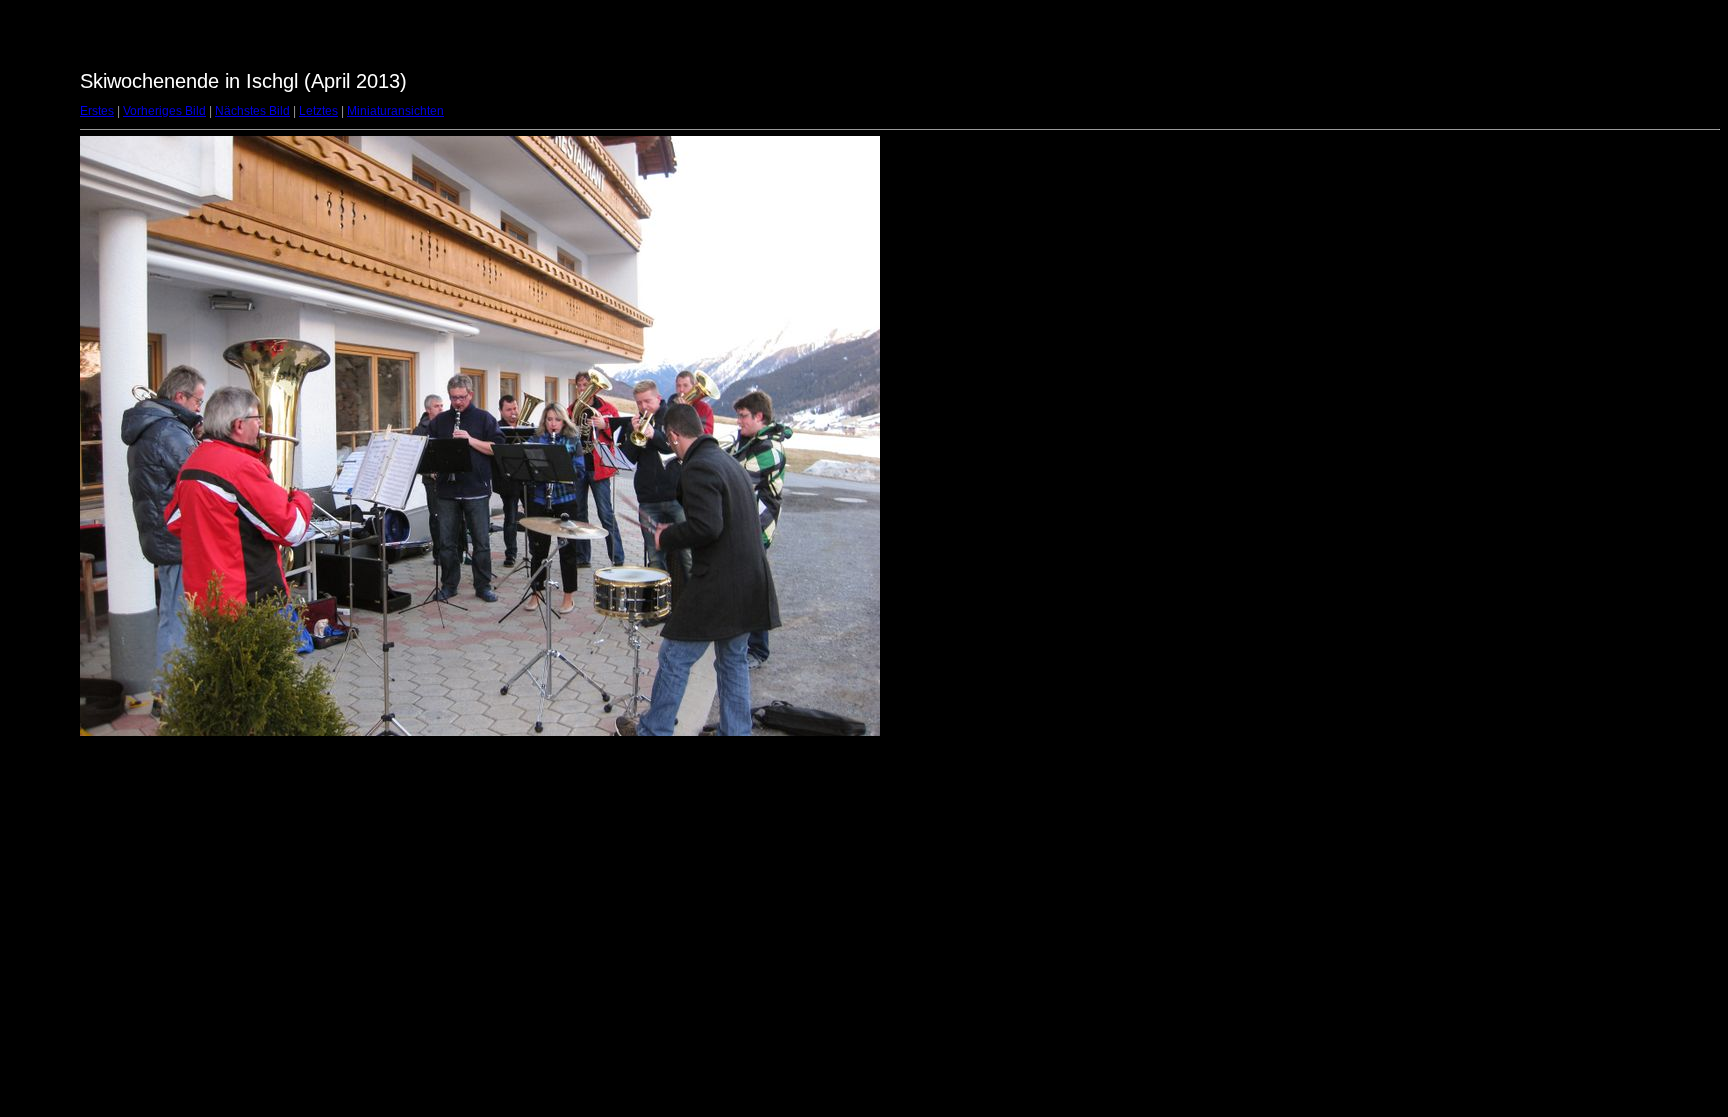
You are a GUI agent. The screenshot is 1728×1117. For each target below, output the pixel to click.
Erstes (97, 111)
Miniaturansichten (395, 111)
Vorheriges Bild (164, 111)
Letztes (318, 111)
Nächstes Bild (252, 111)
